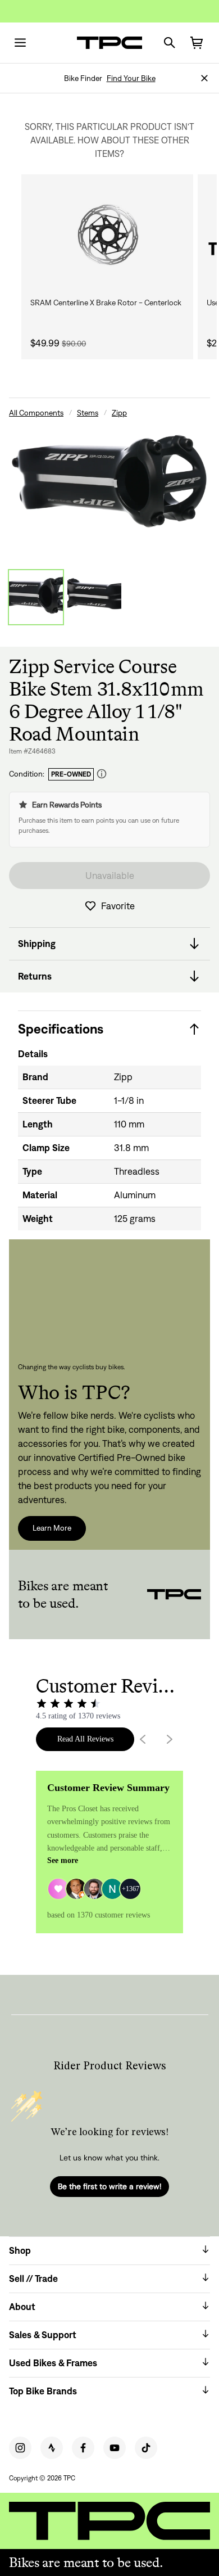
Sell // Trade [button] (33, 2279)
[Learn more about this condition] (102, 774)
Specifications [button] (61, 1029)
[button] (204, 78)
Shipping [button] (37, 944)
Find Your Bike (131, 78)
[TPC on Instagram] (20, 2448)
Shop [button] (20, 2250)
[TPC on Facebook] (83, 2448)
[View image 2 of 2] (94, 597)
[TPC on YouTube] (115, 2448)
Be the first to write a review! (109, 2186)
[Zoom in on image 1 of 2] (109, 486)
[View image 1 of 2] (36, 597)
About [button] (22, 2307)
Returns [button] (35, 976)
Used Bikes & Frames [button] (53, 2363)
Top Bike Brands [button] (43, 2391)
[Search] (170, 43)
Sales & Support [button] (43, 2335)
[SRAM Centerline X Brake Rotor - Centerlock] (107, 235)
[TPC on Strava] (52, 2448)
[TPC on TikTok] (146, 2448)
